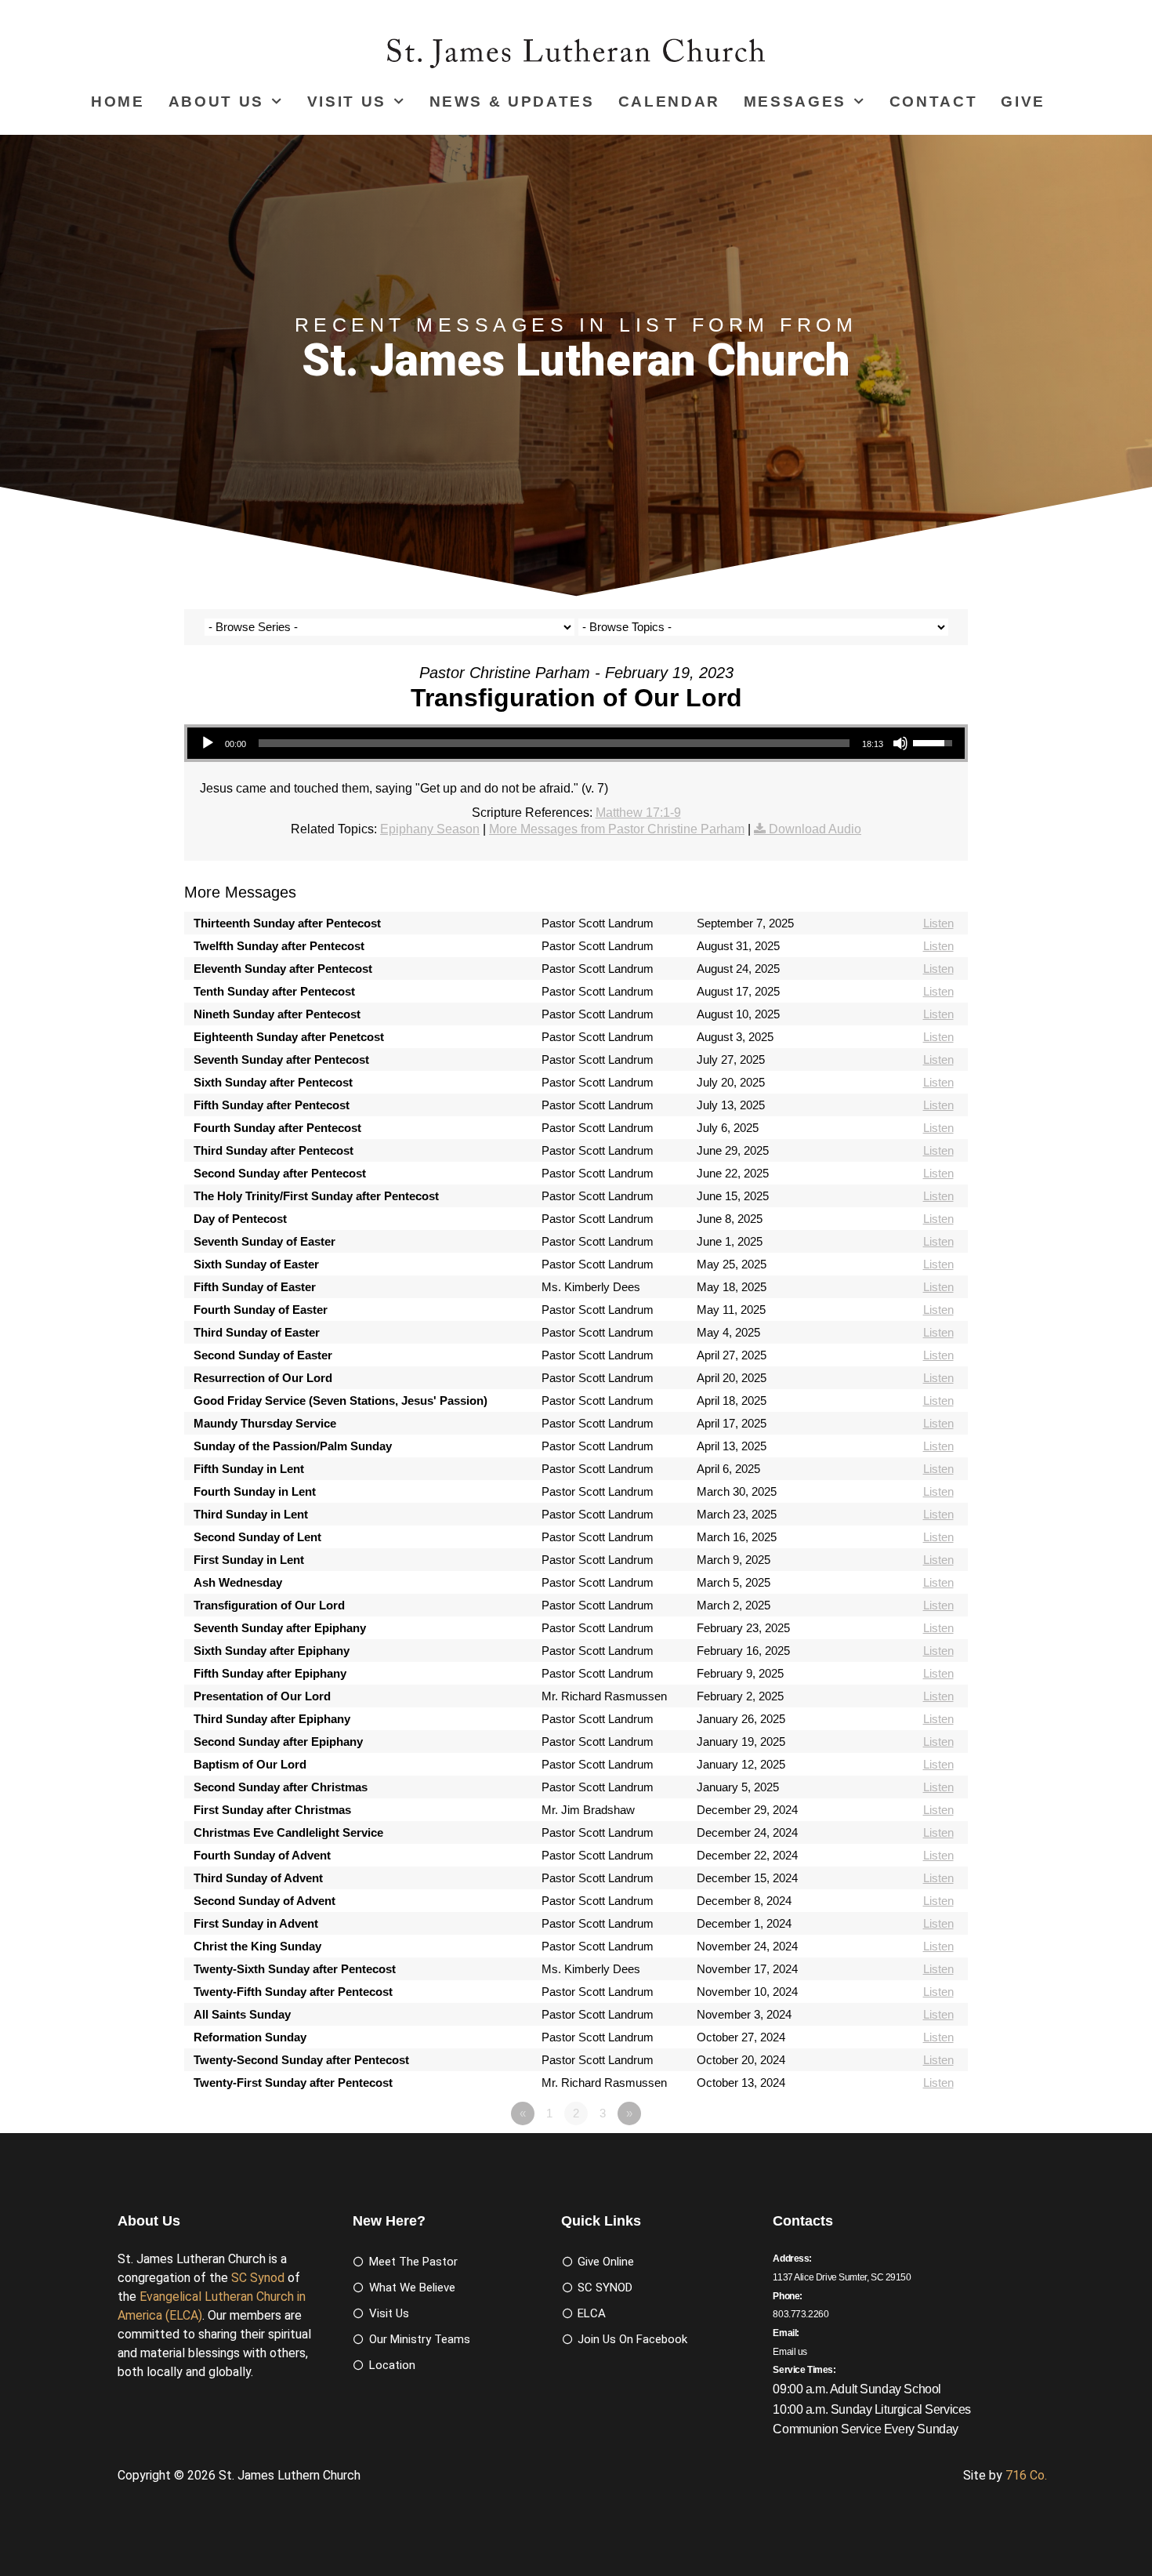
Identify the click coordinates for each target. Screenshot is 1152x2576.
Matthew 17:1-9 (638, 813)
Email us (790, 2352)
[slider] (554, 743)
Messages (795, 102)
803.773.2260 (801, 2314)
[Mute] (900, 743)
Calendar (669, 102)
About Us (216, 102)
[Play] (208, 743)
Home (118, 102)
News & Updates (512, 102)
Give (1023, 102)
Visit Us (347, 102)
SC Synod (258, 2278)
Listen (938, 923)
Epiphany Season (430, 829)
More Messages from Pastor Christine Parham (617, 829)
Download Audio (815, 829)
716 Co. (1026, 2475)
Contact (934, 102)
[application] (576, 743)
